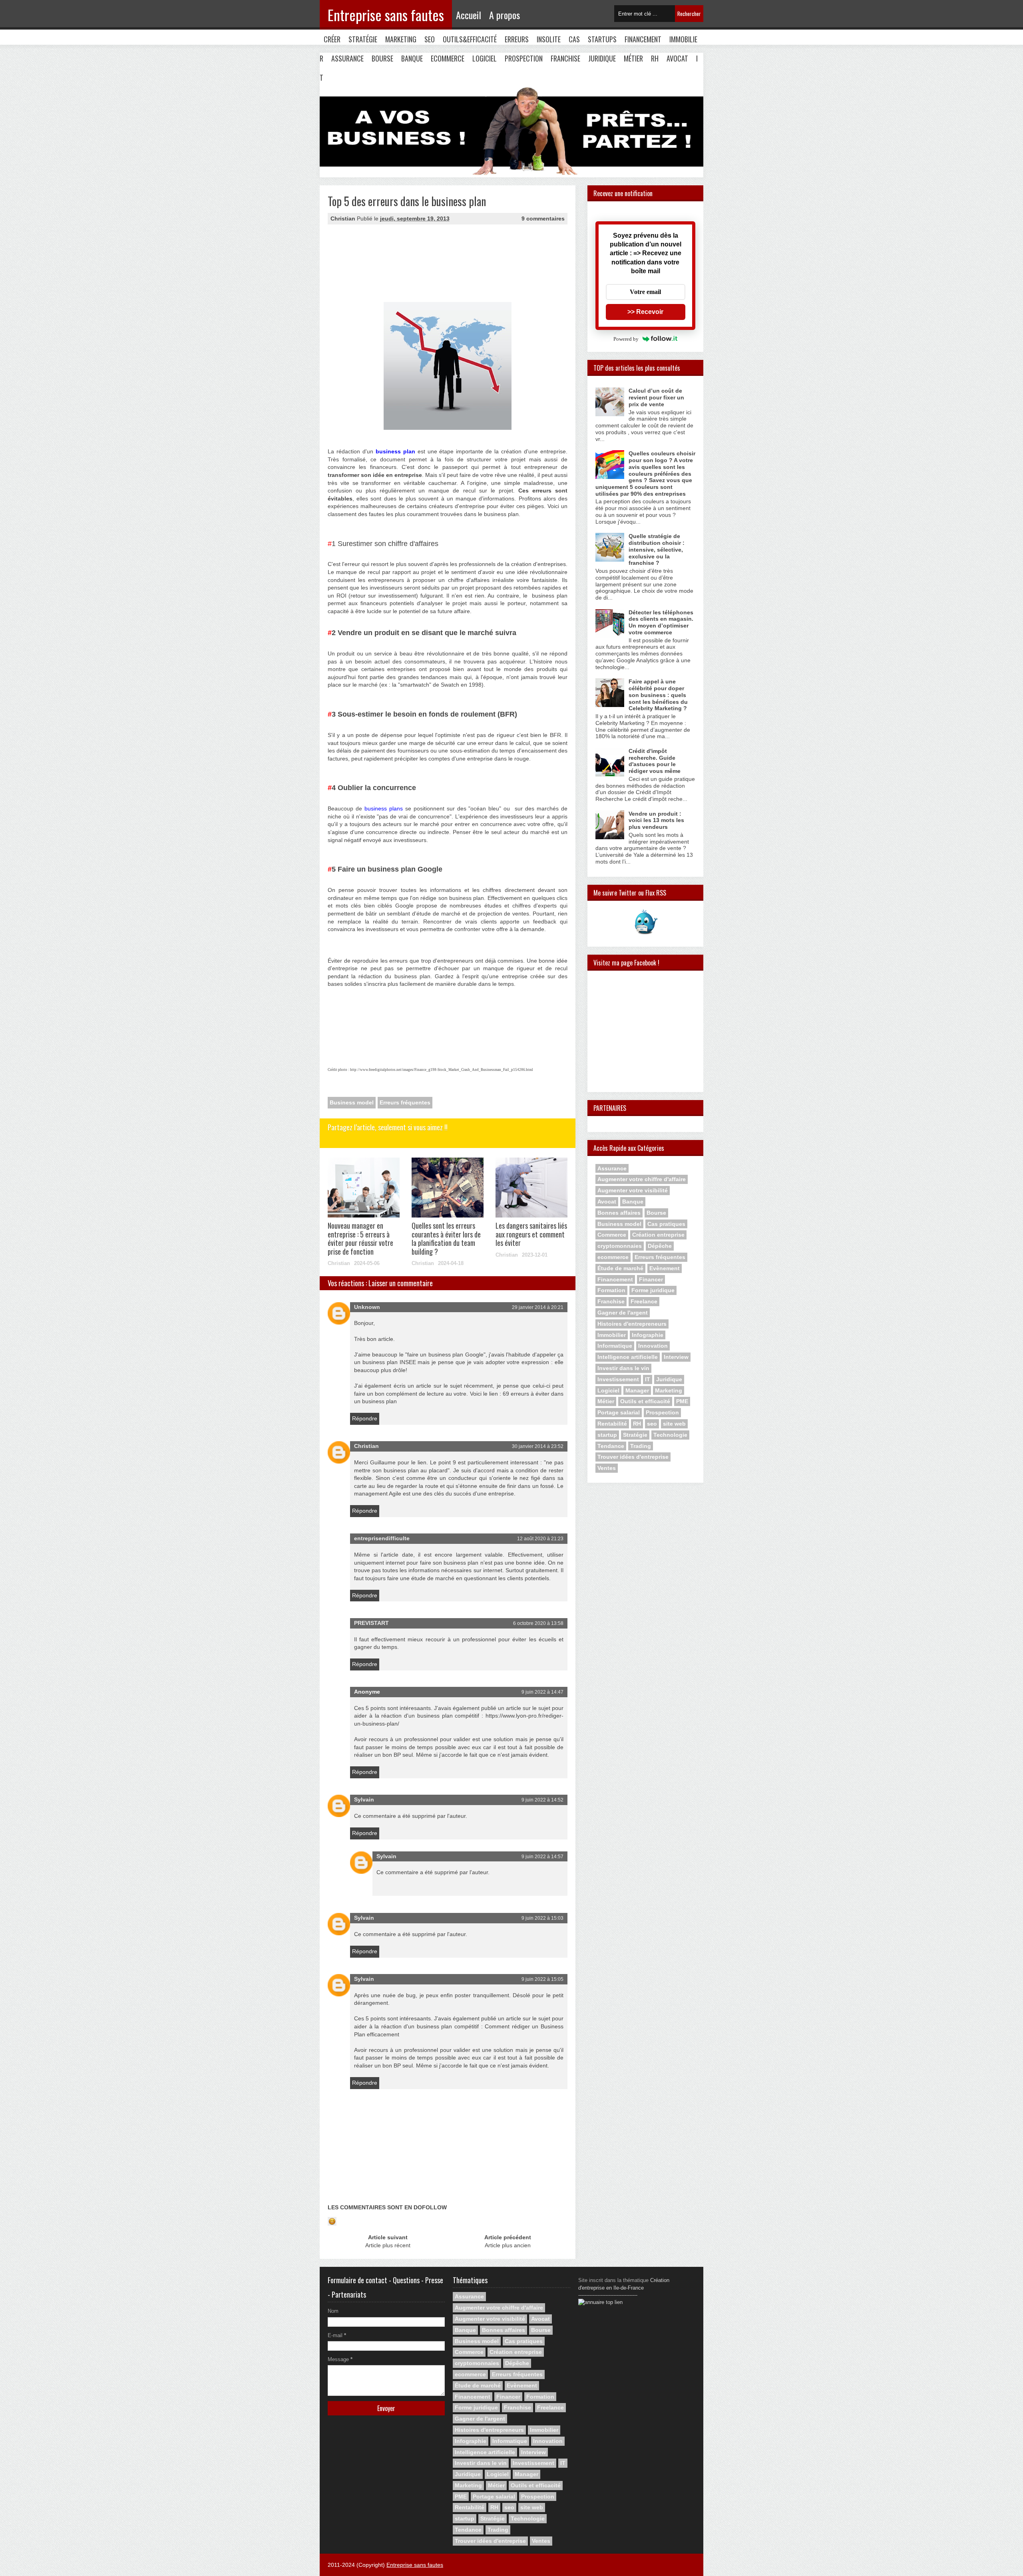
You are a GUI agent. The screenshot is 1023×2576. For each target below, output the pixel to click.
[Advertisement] (368, 266)
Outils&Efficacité (470, 39)
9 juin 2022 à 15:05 (542, 1979)
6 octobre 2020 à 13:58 (538, 1623)
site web (674, 1424)
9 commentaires (543, 218)
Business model (352, 1102)
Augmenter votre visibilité (633, 1190)
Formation (611, 1290)
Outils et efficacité (645, 1401)
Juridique (602, 58)
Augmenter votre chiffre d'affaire (642, 1179)
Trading (641, 1446)
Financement (643, 39)
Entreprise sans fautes (386, 15)
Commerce (612, 1235)
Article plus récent (388, 2245)
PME (682, 1401)
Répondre (365, 1418)
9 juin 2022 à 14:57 (542, 1857)
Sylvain (364, 1799)
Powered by (626, 339)
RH (655, 58)
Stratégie (363, 39)
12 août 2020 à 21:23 (540, 1539)
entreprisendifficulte (382, 1538)
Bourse (382, 58)
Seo (430, 39)
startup (607, 1435)
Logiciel (485, 58)
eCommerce (448, 58)
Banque (412, 58)
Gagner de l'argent (623, 1313)
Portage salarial (619, 1412)
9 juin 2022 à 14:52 (542, 1800)
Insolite (549, 39)
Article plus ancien (508, 2245)
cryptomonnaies (620, 1246)
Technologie (670, 1435)
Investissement (618, 1379)
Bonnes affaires (619, 1213)
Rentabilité (612, 1424)
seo (652, 1424)
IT (648, 1379)
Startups (602, 39)
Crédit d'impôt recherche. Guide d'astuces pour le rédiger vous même (655, 761)
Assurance (347, 58)
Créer (332, 39)
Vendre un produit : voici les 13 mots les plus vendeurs (656, 820)
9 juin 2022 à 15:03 (542, 1918)
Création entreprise (658, 1235)
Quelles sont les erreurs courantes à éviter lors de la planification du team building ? (446, 1238)
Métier (633, 58)
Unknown (367, 1307)
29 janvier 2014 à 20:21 (538, 1307)
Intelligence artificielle (628, 1357)
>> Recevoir (645, 312)
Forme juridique (653, 1290)
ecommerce (613, 1257)
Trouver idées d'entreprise (633, 1457)
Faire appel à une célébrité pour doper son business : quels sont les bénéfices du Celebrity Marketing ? (658, 695)
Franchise (565, 58)
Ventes (607, 1468)
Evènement (665, 1268)
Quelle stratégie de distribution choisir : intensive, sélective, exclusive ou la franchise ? (657, 549)
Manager (637, 1390)
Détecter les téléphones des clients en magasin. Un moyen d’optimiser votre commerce (661, 622)
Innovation (653, 1346)
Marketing (401, 39)
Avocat (677, 58)
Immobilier (612, 1335)
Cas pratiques (666, 1224)
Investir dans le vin (623, 1368)
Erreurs (517, 39)
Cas (574, 39)
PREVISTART (371, 1623)
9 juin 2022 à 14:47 (542, 1692)
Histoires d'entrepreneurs (632, 1324)
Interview (676, 1357)
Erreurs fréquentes (405, 1102)
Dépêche (660, 1246)
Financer (651, 1279)
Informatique (615, 1346)
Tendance (611, 1446)
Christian (366, 1446)
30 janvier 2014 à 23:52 (538, 1446)
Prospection (524, 58)
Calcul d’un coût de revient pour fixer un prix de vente (656, 397)
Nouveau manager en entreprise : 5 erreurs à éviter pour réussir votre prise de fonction (360, 1238)
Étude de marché (620, 1268)
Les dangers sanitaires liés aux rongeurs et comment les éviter (531, 1234)
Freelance (644, 1301)
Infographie (648, 1335)
